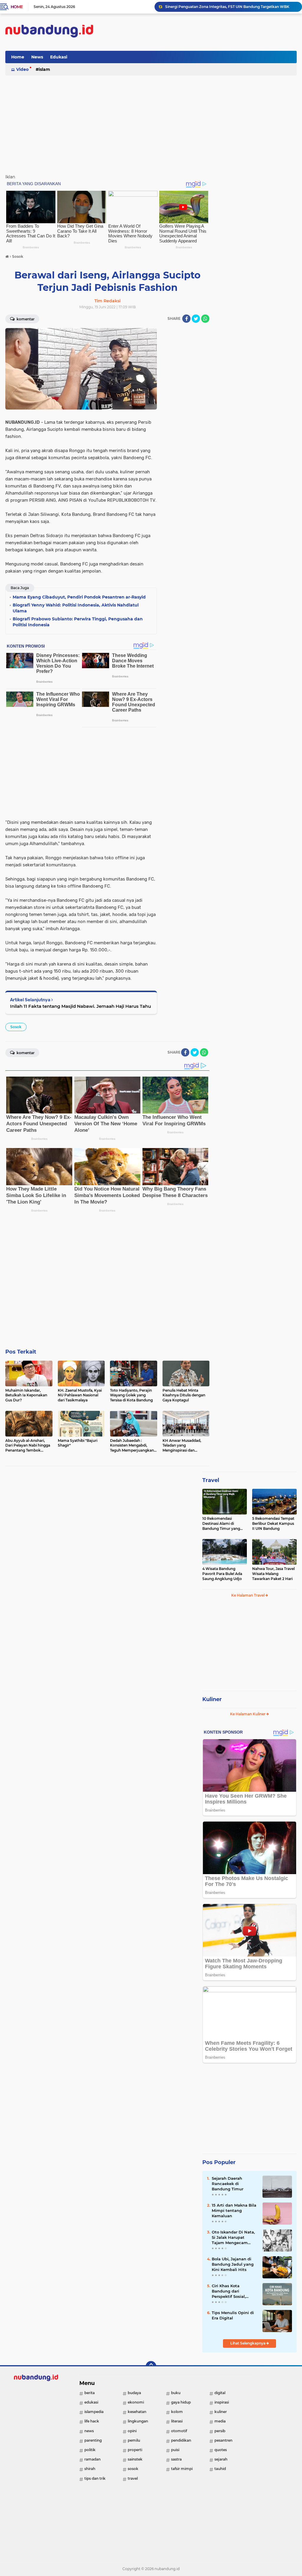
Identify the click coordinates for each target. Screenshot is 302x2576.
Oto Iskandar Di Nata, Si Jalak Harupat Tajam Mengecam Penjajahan (233, 2238)
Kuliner (212, 1699)
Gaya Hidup (181, 2402)
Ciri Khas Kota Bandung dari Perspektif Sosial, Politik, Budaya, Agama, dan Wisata (232, 2291)
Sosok (16, 1027)
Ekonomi (136, 2402)
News (37, 57)
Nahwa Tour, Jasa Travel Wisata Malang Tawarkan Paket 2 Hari (273, 1574)
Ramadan (92, 2459)
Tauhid (220, 2469)
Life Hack (92, 2421)
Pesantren (223, 2440)
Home (17, 7)
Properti (135, 2450)
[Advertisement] (189, 57)
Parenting (93, 2440)
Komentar (25, 319)
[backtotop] (151, 2366)
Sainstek (135, 2459)
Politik (90, 2450)
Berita (90, 2393)
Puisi (175, 2450)
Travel (211, 1480)
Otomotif (179, 2431)
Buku (176, 2393)
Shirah (90, 2469)
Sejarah (221, 2459)
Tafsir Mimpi (182, 2469)
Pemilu (134, 2440)
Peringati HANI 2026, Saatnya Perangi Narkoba (207, 7)
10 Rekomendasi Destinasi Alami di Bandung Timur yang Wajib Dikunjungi (221, 1524)
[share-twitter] (196, 319)
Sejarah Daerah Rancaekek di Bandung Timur (228, 2184)
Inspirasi (222, 2402)
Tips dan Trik (95, 2478)
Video (22, 69)
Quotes (221, 2450)
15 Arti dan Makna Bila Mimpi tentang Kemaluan (234, 2210)
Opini (132, 2431)
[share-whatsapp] (205, 319)
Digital (220, 2393)
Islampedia (94, 2412)
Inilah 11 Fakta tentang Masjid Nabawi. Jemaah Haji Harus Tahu (81, 1006)
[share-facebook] (186, 319)
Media (220, 2421)
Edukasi (59, 57)
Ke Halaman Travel (248, 1595)
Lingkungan (138, 2421)
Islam (44, 69)
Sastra (176, 2459)
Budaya (134, 2393)
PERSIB (220, 2431)
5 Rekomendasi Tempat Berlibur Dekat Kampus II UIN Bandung (273, 1523)
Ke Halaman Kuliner (248, 1714)
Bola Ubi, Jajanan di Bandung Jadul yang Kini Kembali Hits (233, 2264)
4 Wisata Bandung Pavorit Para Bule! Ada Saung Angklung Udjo (222, 1574)
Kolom (177, 2412)
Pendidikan (181, 2440)
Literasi (177, 2421)
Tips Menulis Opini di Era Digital (233, 2315)
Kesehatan (137, 2412)
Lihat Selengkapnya (248, 2343)
